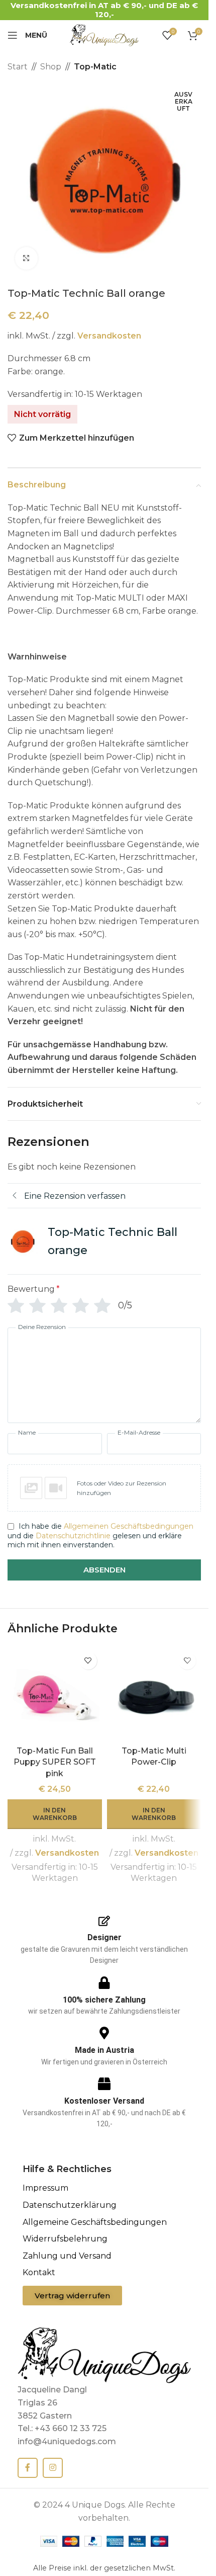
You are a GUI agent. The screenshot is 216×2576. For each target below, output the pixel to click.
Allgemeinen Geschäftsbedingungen (129, 1526)
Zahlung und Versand (67, 2256)
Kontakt (39, 2272)
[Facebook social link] (28, 2468)
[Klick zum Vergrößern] (26, 258)
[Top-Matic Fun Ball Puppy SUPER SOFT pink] (55, 1694)
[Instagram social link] (53, 2468)
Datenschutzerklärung (70, 2205)
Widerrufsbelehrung (65, 2239)
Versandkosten (109, 336)
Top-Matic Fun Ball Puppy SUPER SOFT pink (55, 1762)
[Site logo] (104, 34)
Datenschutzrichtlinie (73, 1536)
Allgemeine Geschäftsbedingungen (95, 2222)
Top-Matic (95, 67)
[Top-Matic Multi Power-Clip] (154, 1694)
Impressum (45, 2188)
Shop (51, 67)
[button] (104, 1488)
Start (18, 67)
